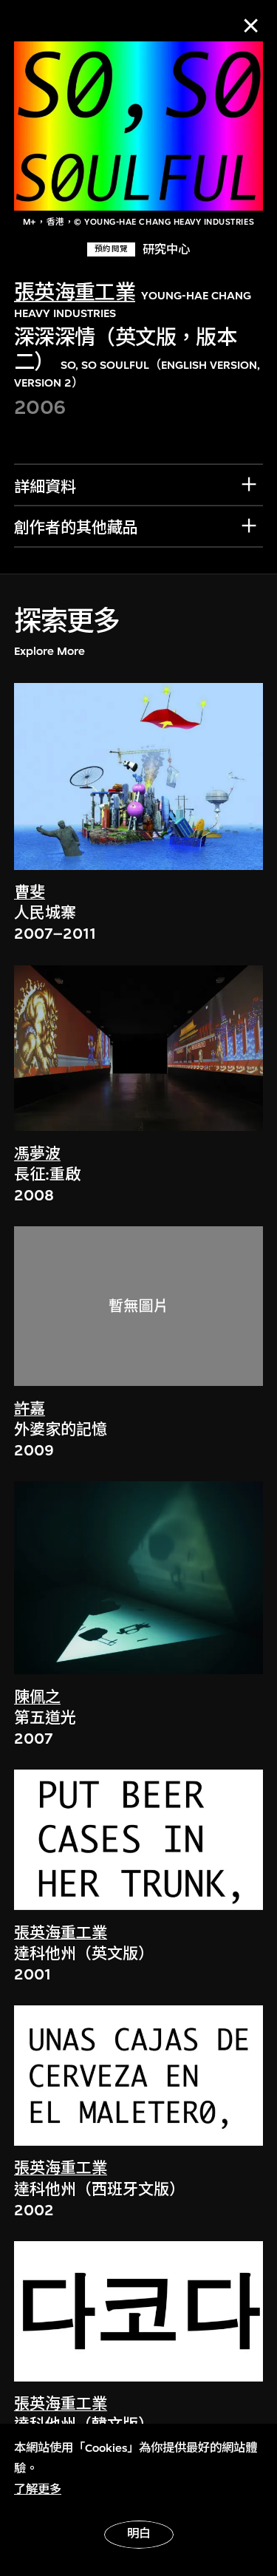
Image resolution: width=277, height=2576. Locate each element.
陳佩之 (37, 1697)
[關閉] (251, 26)
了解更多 (38, 2490)
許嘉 (30, 1409)
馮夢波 (37, 1154)
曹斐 (30, 893)
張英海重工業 (75, 293)
